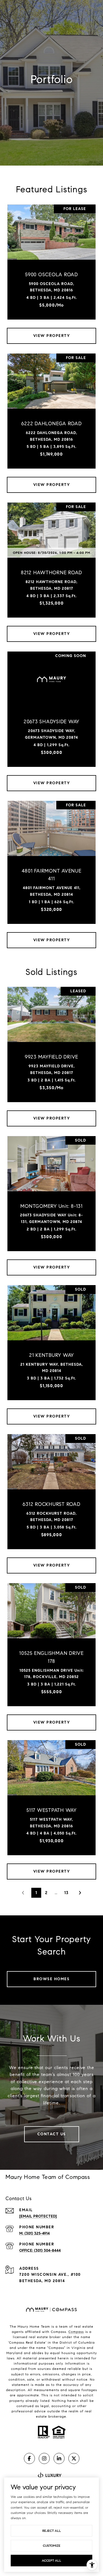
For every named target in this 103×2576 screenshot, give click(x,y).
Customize (52, 2546)
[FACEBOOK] (29, 2458)
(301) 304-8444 (47, 2251)
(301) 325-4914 (37, 2233)
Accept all (51, 2560)
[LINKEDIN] (59, 2458)
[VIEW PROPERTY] (52, 331)
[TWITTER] (74, 2458)
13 (66, 1893)
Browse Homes (51, 1979)
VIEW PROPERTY (52, 336)
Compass (76, 2332)
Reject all (52, 2531)
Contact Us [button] (52, 2134)
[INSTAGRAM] (44, 2458)
